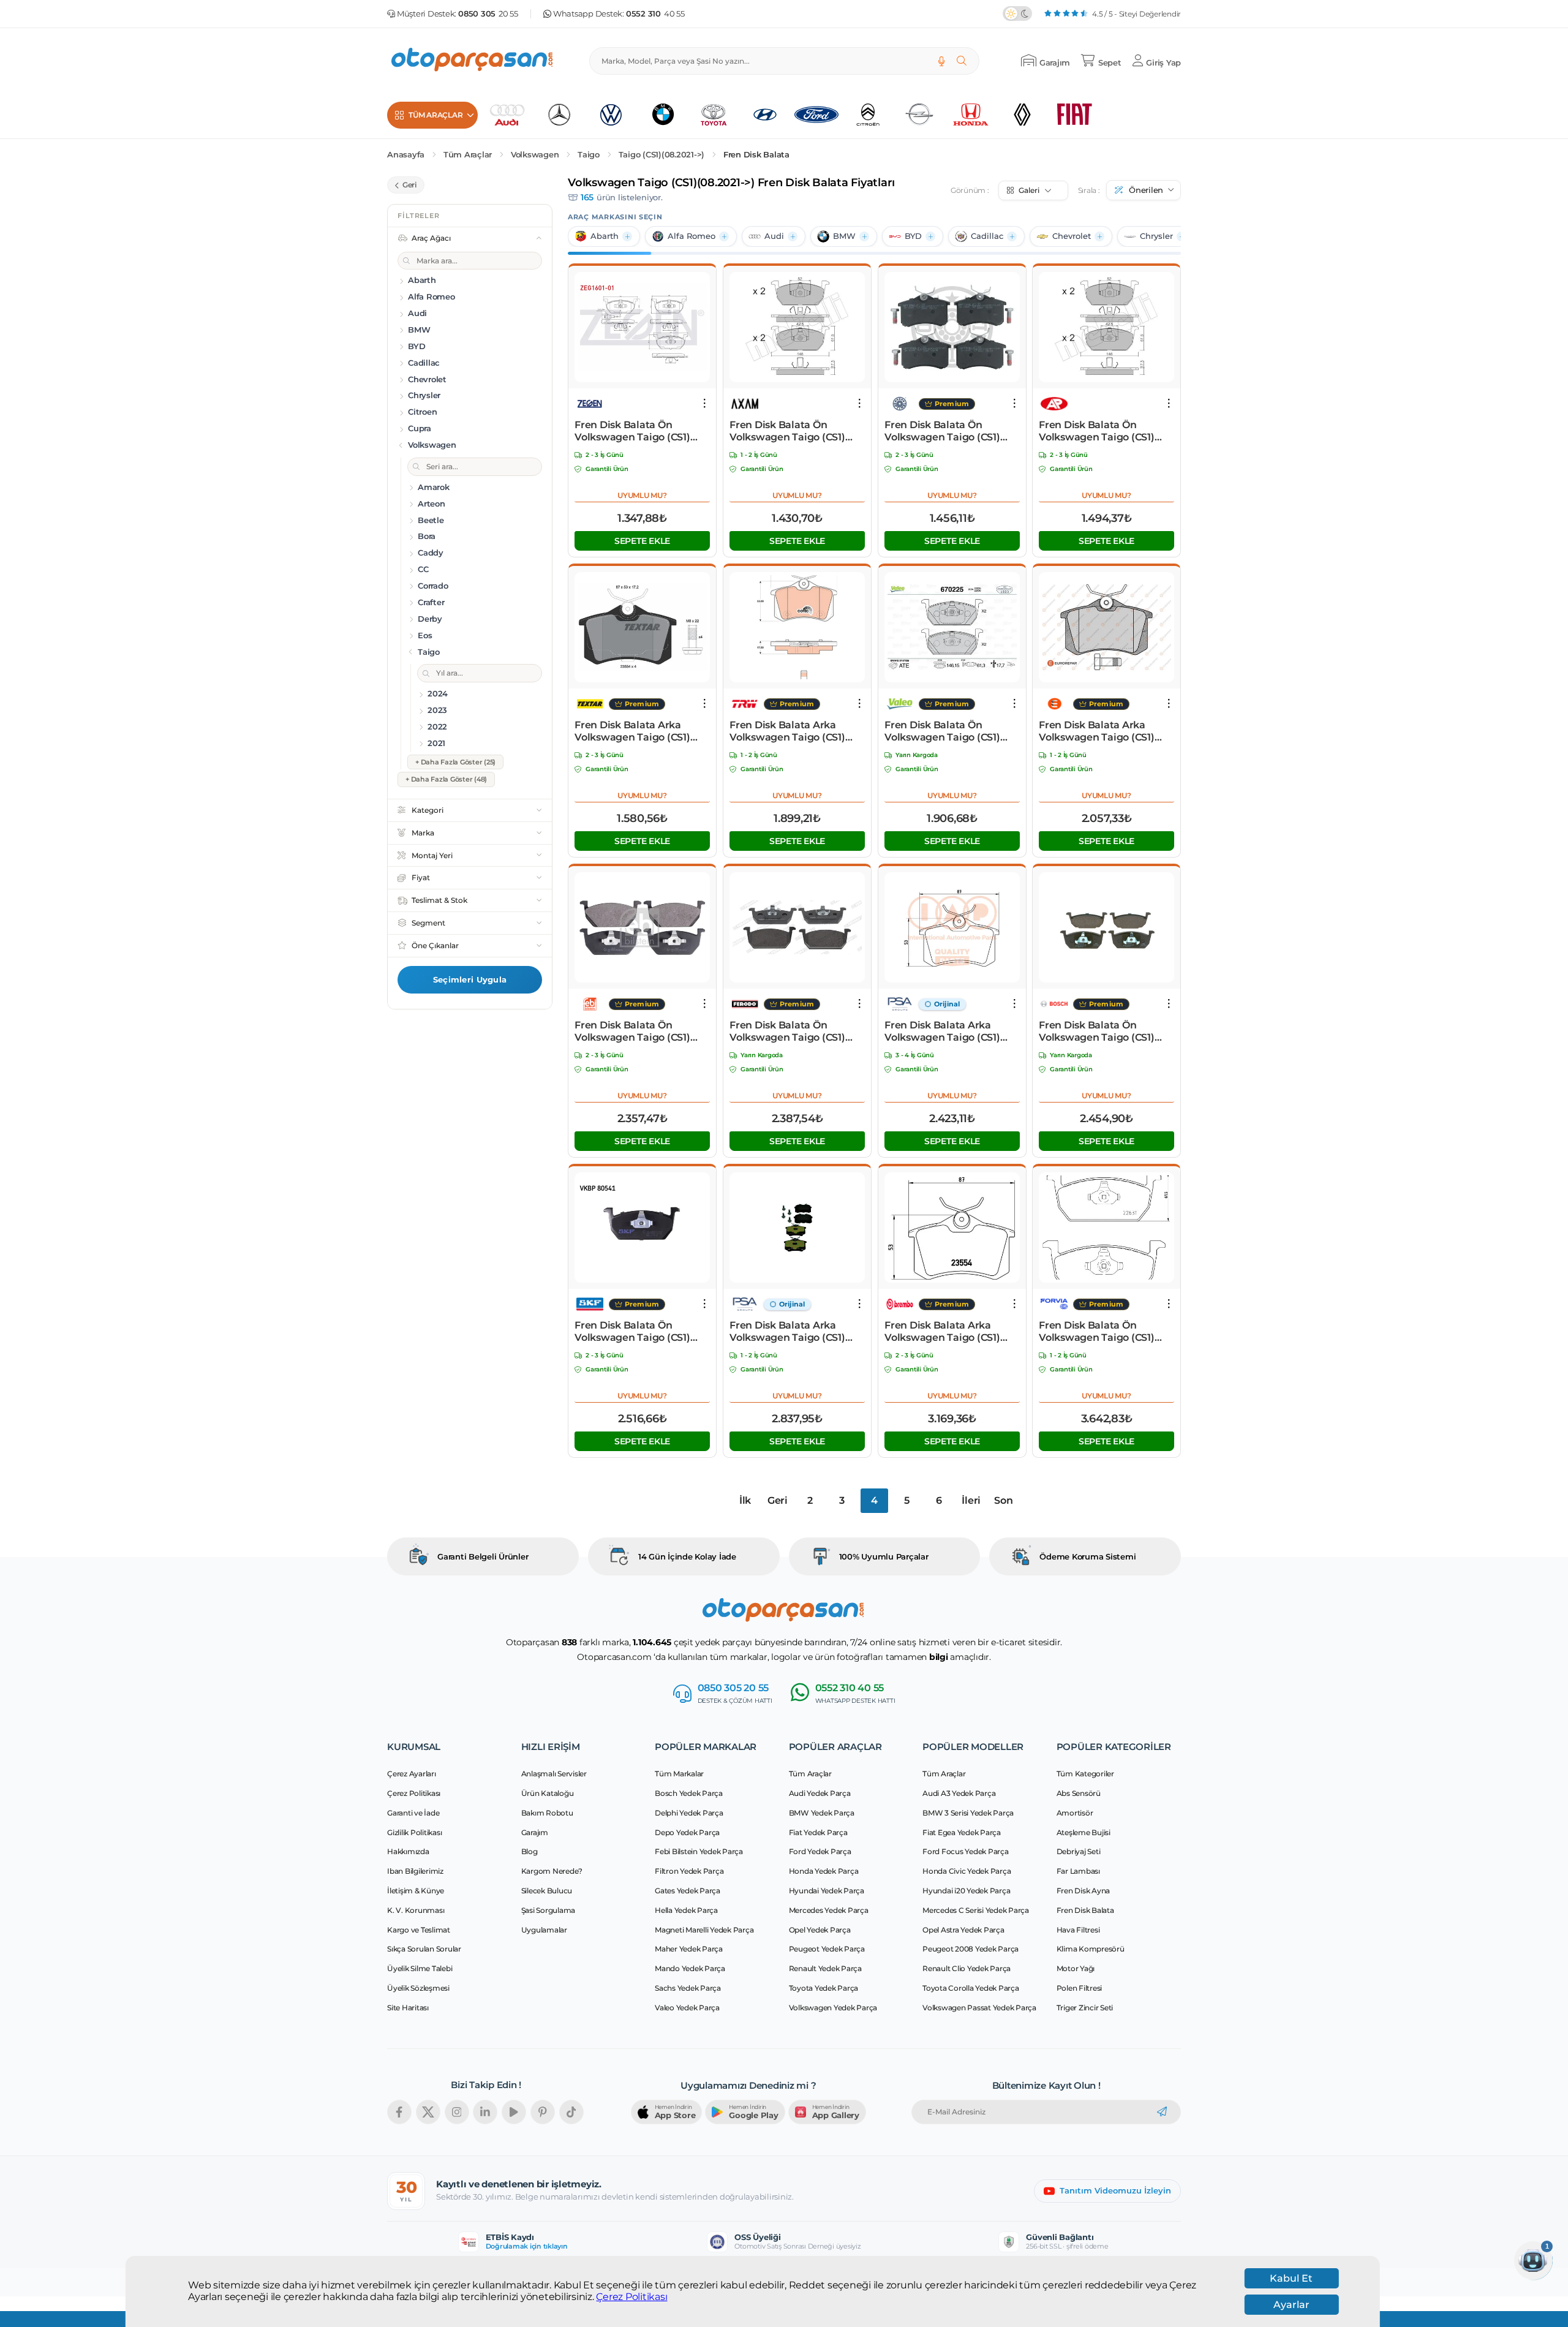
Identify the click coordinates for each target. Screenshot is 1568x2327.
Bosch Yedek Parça (689, 1793)
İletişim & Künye (416, 1891)
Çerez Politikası (631, 2297)
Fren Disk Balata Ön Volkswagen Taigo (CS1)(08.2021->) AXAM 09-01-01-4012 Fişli (794, 431)
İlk (745, 1500)
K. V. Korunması (416, 1910)
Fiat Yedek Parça (818, 1832)
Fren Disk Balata (756, 155)
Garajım (535, 1832)
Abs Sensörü (1079, 1793)
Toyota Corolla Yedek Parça (971, 1988)
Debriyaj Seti (1079, 1851)
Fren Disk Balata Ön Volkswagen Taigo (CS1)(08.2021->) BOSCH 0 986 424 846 (1098, 1031)
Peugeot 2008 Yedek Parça (971, 1949)
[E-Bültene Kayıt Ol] (1162, 2112)
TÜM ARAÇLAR (435, 115)
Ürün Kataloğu (548, 1793)
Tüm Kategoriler (1085, 1774)
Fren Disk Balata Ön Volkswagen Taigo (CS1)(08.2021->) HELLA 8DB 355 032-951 (1103, 1332)
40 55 (655, 14)
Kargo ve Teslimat (419, 1930)
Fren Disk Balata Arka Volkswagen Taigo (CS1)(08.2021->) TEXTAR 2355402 (642, 731)
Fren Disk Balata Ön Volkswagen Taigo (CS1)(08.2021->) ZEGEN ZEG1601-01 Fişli (642, 431)
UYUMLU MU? (642, 495)
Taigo (589, 155)
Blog (530, 1851)
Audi (774, 236)
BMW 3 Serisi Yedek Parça (968, 1813)
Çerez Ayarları (412, 1774)
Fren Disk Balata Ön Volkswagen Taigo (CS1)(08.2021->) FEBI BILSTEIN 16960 (637, 1031)
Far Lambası (1078, 1871)
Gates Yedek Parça (688, 1891)
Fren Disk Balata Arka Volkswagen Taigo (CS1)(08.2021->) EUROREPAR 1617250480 (1098, 731)
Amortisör (1075, 1813)
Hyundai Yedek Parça (827, 1891)
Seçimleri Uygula (470, 979)
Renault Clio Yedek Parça (967, 1968)
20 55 (488, 14)
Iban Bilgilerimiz (415, 1871)
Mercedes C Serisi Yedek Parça (976, 1910)
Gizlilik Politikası (414, 1832)
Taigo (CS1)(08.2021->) (662, 155)
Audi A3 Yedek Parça (959, 1793)
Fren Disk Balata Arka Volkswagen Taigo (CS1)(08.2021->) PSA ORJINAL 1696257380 (944, 1031)
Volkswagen (535, 155)
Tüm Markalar (679, 1774)
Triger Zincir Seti (1085, 2008)
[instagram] (457, 2112)
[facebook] (399, 2112)
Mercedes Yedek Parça (829, 1910)
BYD (913, 236)
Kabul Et (1291, 2278)
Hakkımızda (408, 1851)
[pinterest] (543, 2112)
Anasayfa (406, 155)
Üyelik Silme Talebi (420, 1968)
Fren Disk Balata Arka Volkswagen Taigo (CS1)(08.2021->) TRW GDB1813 (790, 731)
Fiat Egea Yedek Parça (962, 1832)
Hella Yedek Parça (686, 1910)
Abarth (605, 236)
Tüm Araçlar (468, 155)
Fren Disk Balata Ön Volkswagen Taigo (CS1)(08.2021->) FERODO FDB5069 (787, 1031)
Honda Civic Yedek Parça (967, 1871)
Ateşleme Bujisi (1084, 1832)
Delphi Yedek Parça (689, 1813)
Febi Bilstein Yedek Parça (699, 1851)
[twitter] (428, 2112)
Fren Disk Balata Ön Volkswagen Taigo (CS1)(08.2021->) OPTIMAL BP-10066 (944, 431)
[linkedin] (485, 2112)
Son (1003, 1500)
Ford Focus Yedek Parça (966, 1851)
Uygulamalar (544, 1930)
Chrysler (1156, 236)
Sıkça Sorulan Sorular (424, 1949)
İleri (971, 1500)
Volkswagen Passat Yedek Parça (979, 2008)
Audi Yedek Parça (820, 1793)
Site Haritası (408, 2008)
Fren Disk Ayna (1084, 1891)
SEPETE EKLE (642, 541)
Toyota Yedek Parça (824, 1988)
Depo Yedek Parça (687, 1832)
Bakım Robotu (547, 1813)
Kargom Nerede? (552, 1871)
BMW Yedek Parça (822, 1813)
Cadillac (987, 236)
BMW (844, 236)
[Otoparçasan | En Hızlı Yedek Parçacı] (473, 61)
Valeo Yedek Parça (687, 2008)
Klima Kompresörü (1091, 1949)
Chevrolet (1072, 236)
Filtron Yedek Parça (689, 1871)
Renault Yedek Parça (825, 1968)
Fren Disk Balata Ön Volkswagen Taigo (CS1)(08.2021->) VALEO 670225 (947, 731)
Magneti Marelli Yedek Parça (704, 1930)
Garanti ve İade (413, 1813)
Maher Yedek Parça (689, 1949)
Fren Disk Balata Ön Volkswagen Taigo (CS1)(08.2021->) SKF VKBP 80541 (642, 1332)
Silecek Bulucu (547, 1891)
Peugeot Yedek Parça (827, 1949)
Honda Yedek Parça (824, 1871)
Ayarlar (1291, 2305)
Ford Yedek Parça (820, 1851)
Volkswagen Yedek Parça (833, 2008)
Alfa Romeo (692, 236)
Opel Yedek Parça (820, 1930)
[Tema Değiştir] (1017, 13)
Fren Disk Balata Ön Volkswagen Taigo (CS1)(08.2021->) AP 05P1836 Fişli (1105, 431)
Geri (778, 1500)
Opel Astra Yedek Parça (963, 1930)
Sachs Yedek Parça (688, 1988)
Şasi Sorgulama (548, 1910)
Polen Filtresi (1080, 1988)
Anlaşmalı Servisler (554, 1774)
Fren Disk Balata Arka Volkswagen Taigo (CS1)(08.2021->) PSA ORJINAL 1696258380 (790, 1332)
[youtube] (514, 2112)
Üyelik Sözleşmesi (418, 1988)
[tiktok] (571, 2112)
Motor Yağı (1076, 1968)
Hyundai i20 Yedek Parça (966, 1891)
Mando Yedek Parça (690, 1968)
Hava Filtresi (1078, 1930)
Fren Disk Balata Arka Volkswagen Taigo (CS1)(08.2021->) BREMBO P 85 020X (945, 1332)
